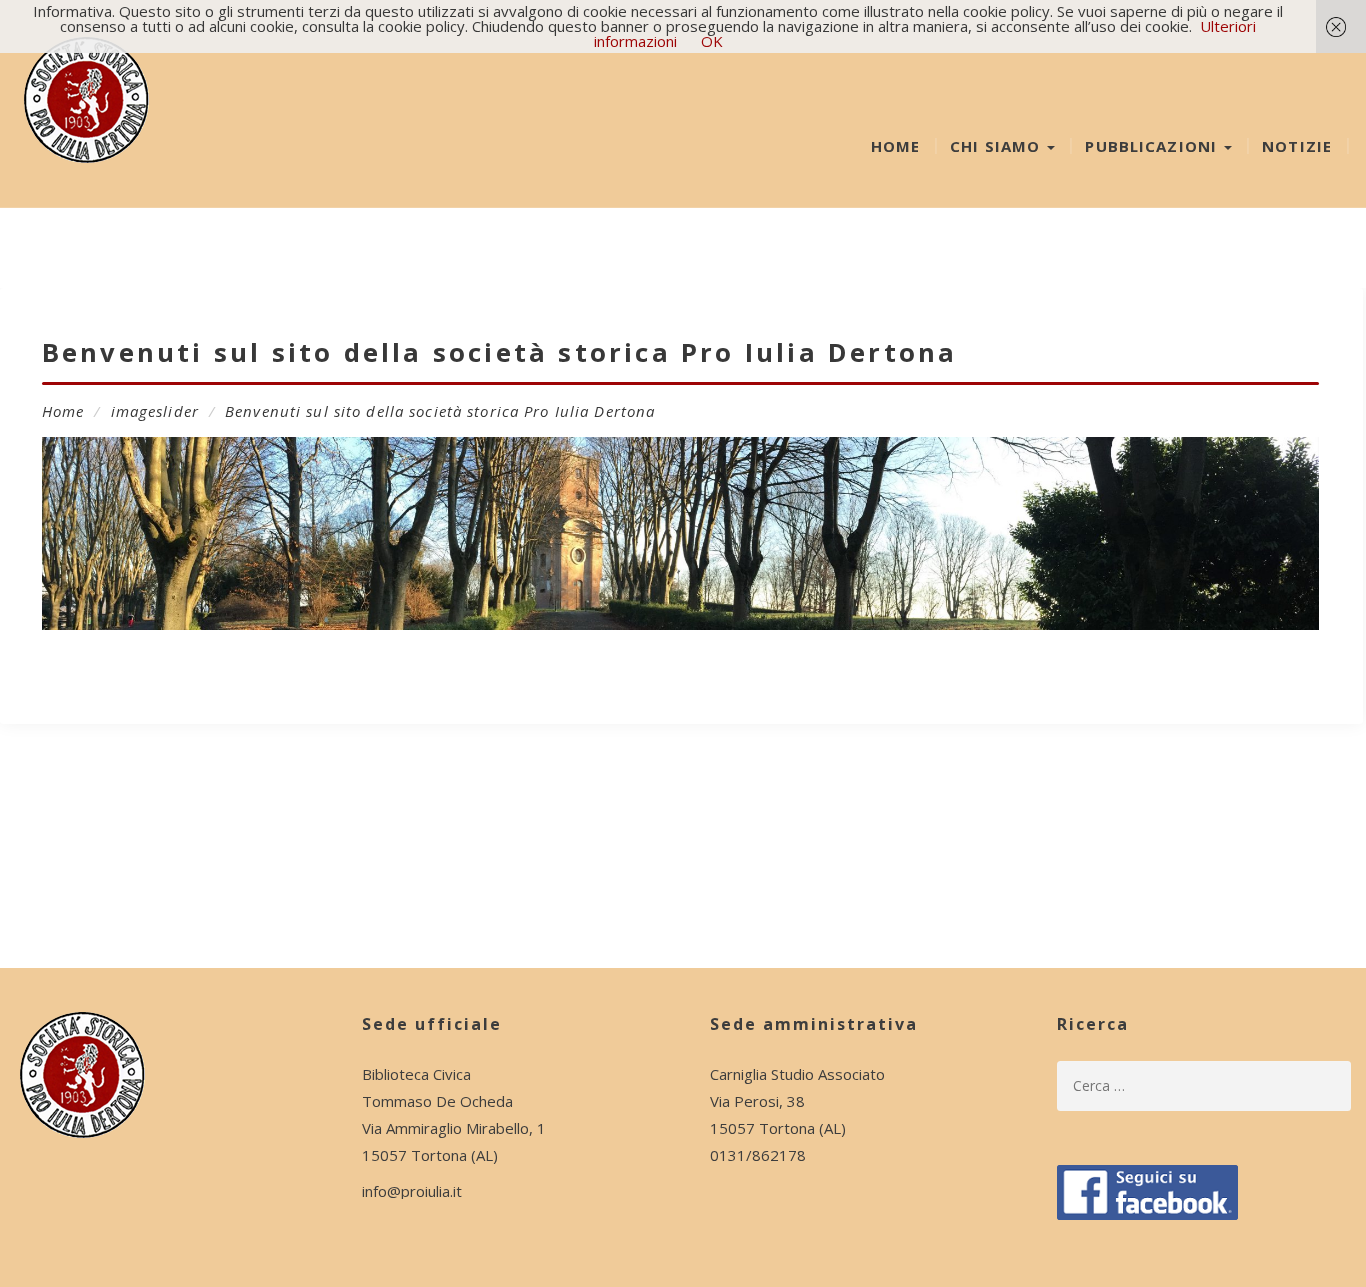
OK (712, 41)
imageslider (155, 411)
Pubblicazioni (1153, 146)
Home (896, 146)
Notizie (1297, 146)
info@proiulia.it (412, 1191)
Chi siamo (997, 146)
